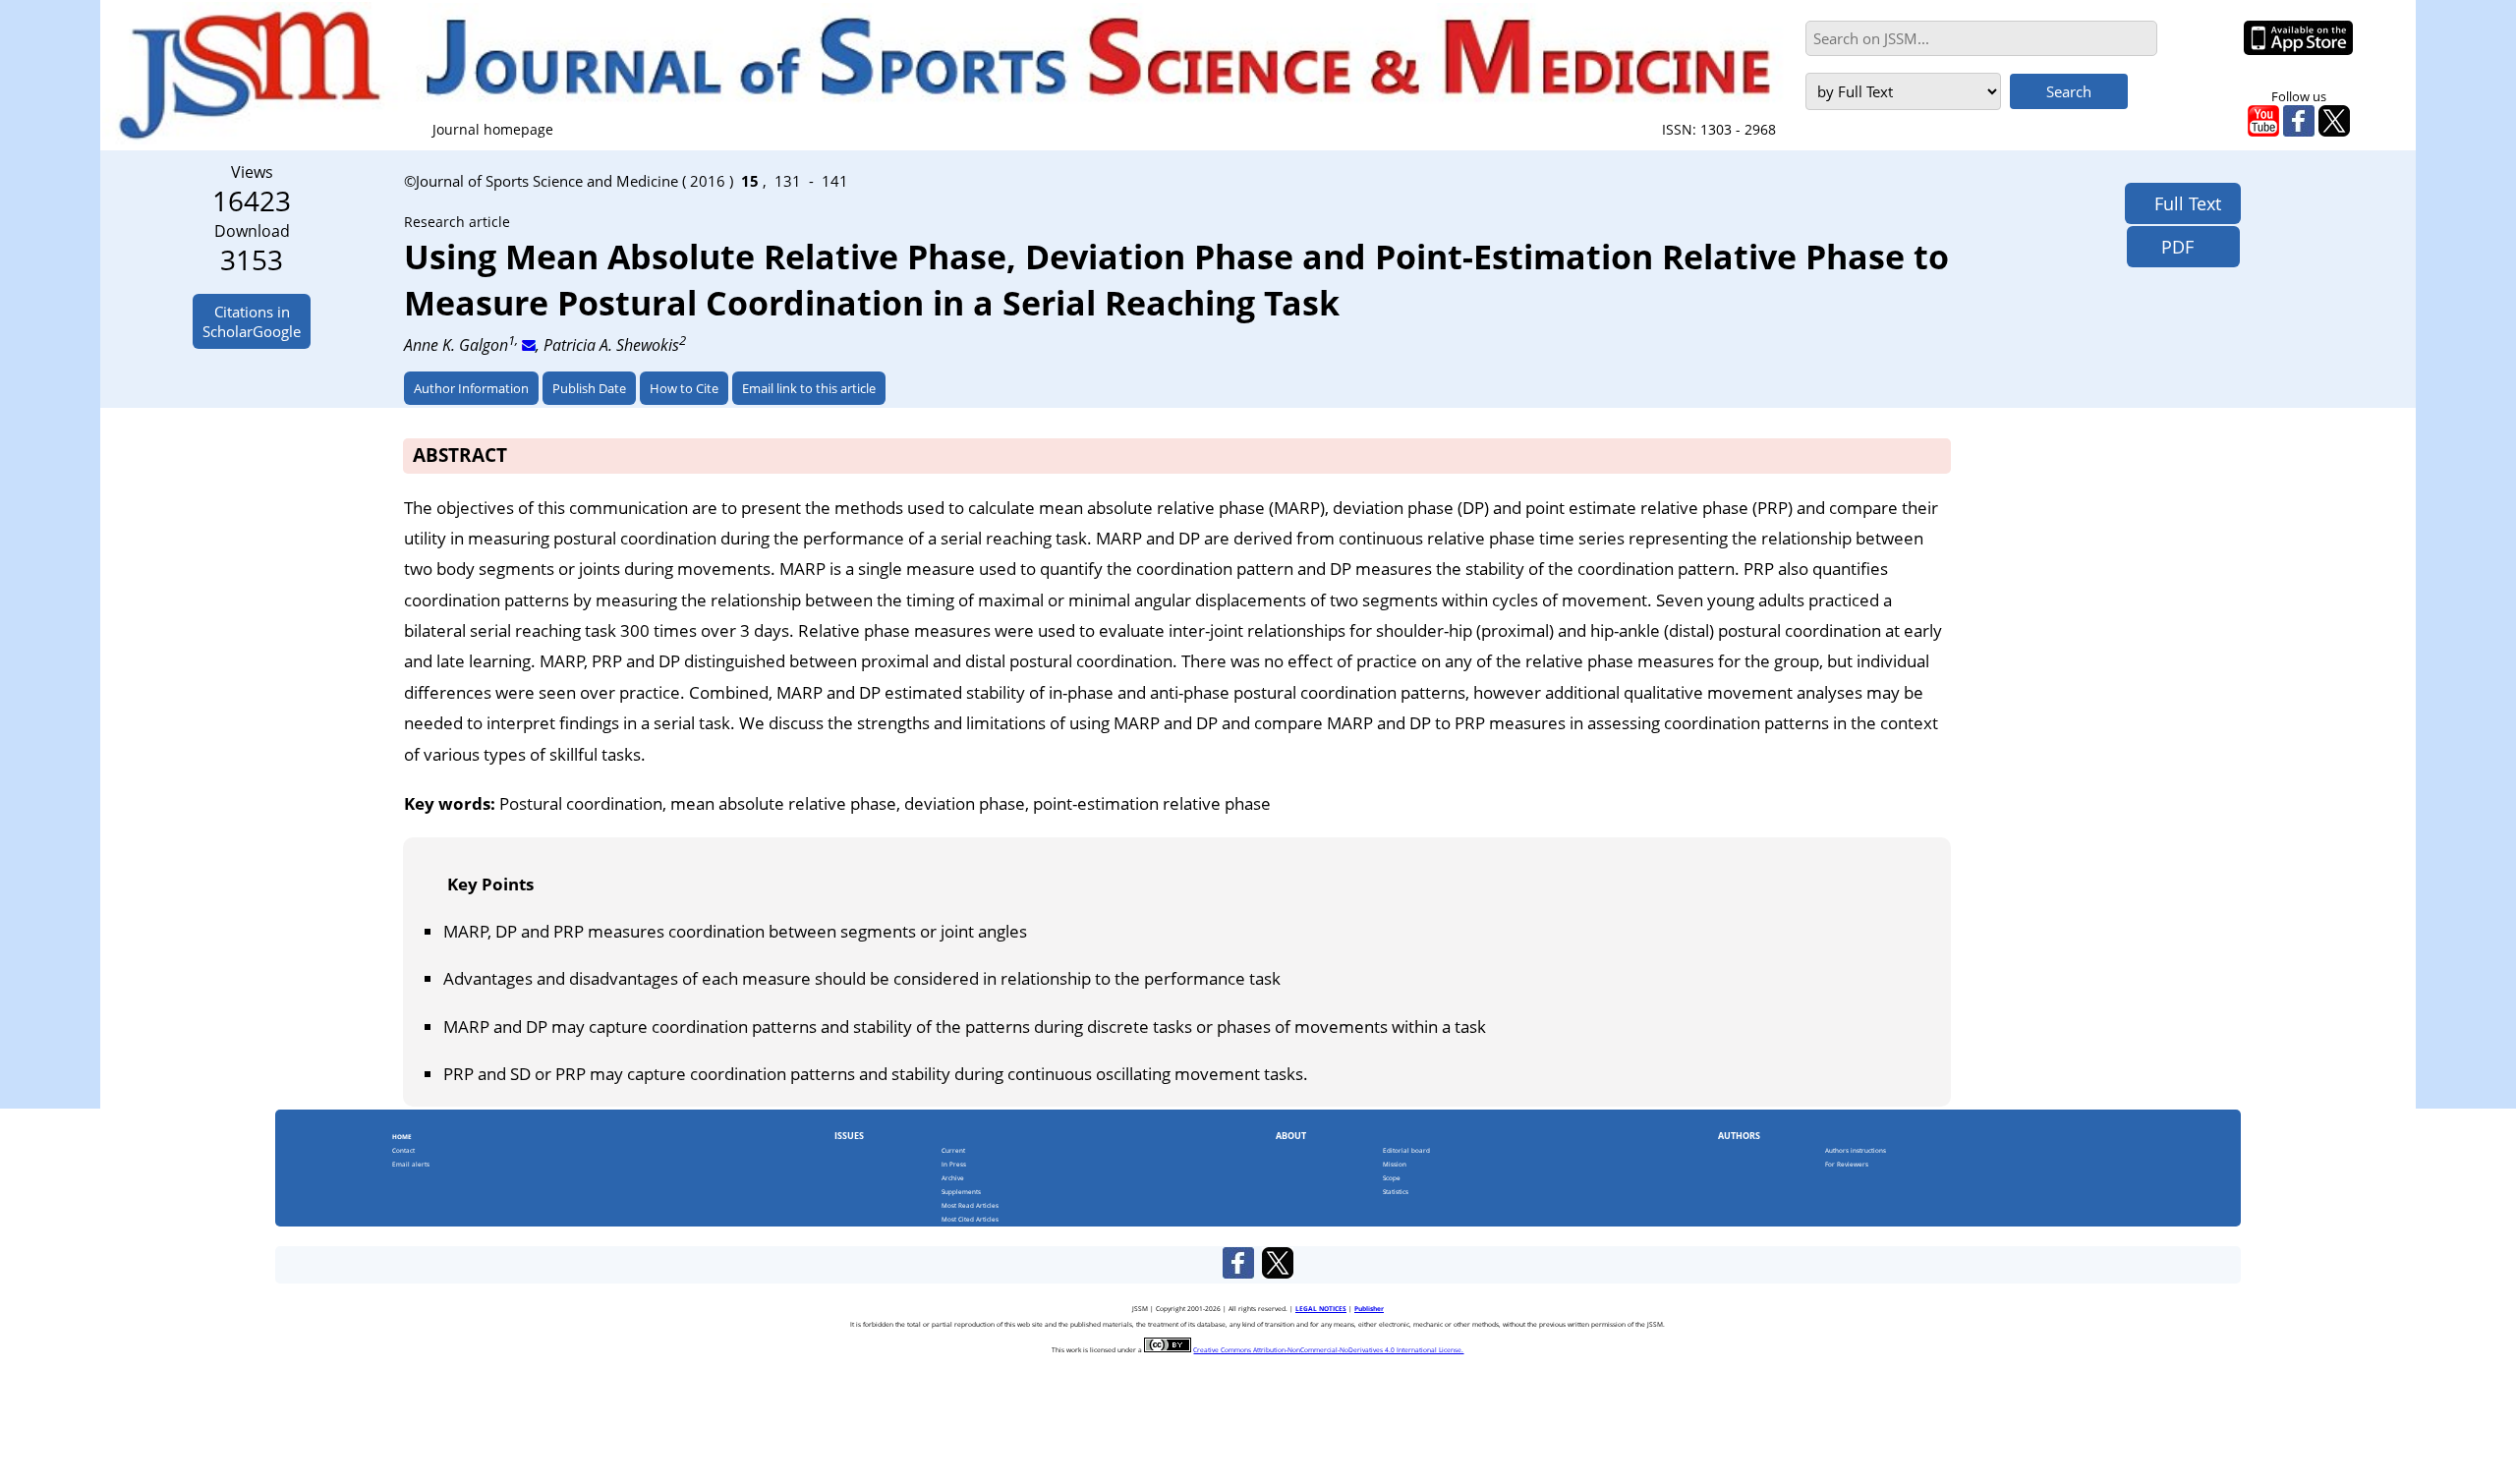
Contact (403, 1150)
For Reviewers (1847, 1164)
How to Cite (684, 388)
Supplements (961, 1192)
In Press (954, 1164)
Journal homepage (493, 129)
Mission (1395, 1164)
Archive (953, 1178)
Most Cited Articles (970, 1219)
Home (402, 1137)
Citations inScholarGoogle (252, 321)
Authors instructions (1856, 1150)
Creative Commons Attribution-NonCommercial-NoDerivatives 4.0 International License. (1328, 1350)
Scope (1392, 1178)
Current (953, 1150)
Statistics (1396, 1192)
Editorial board (1406, 1150)
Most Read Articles (970, 1205)
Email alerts (411, 1164)
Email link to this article (809, 388)
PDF (2170, 247)
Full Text (2183, 203)
